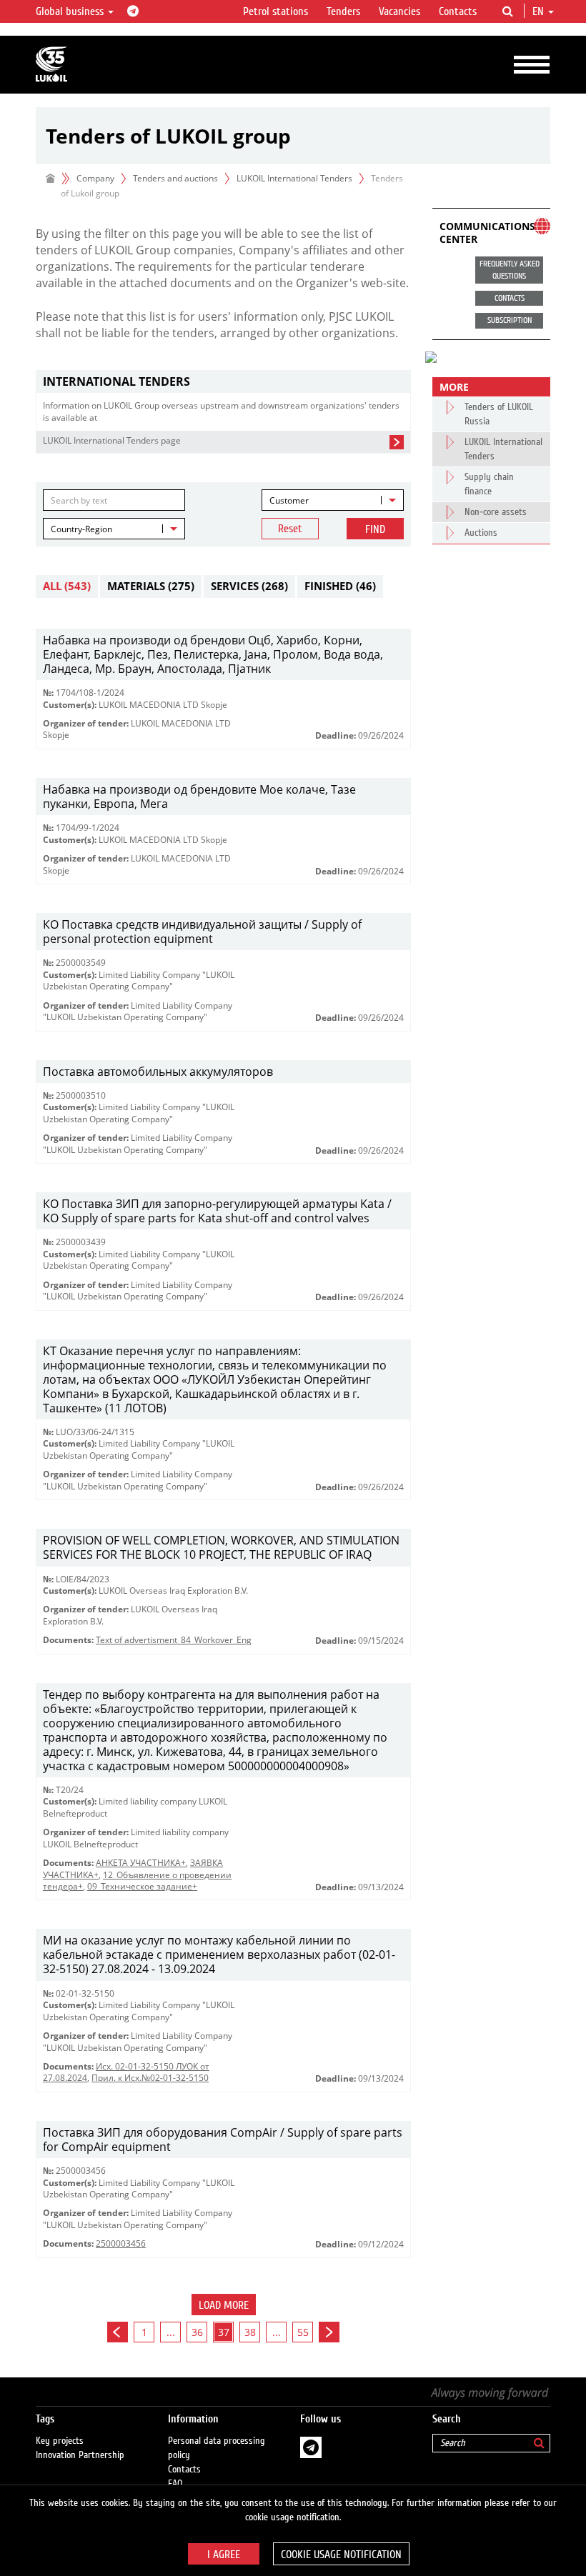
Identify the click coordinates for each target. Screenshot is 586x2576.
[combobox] (333, 500)
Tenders (343, 11)
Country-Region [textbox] (81, 529)
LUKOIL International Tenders (294, 178)
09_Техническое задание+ (142, 1886)
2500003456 (121, 2243)
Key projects (60, 2441)
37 (224, 2332)
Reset (290, 529)
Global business (71, 11)
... (171, 2332)
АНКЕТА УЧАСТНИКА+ (141, 1863)
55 (303, 2332)
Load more (224, 2305)
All (67, 586)
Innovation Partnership (80, 2455)
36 (197, 2332)
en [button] (540, 11)
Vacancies (399, 11)
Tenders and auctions (175, 178)
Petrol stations (275, 11)
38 (250, 2332)
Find (375, 529)
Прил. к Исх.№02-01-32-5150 (150, 2078)
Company (95, 178)
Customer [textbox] (289, 500)
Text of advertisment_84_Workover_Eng (174, 1640)
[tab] (223, 382)
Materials (151, 586)
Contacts (458, 11)
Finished (340, 586)
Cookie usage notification (341, 2555)
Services (249, 586)
